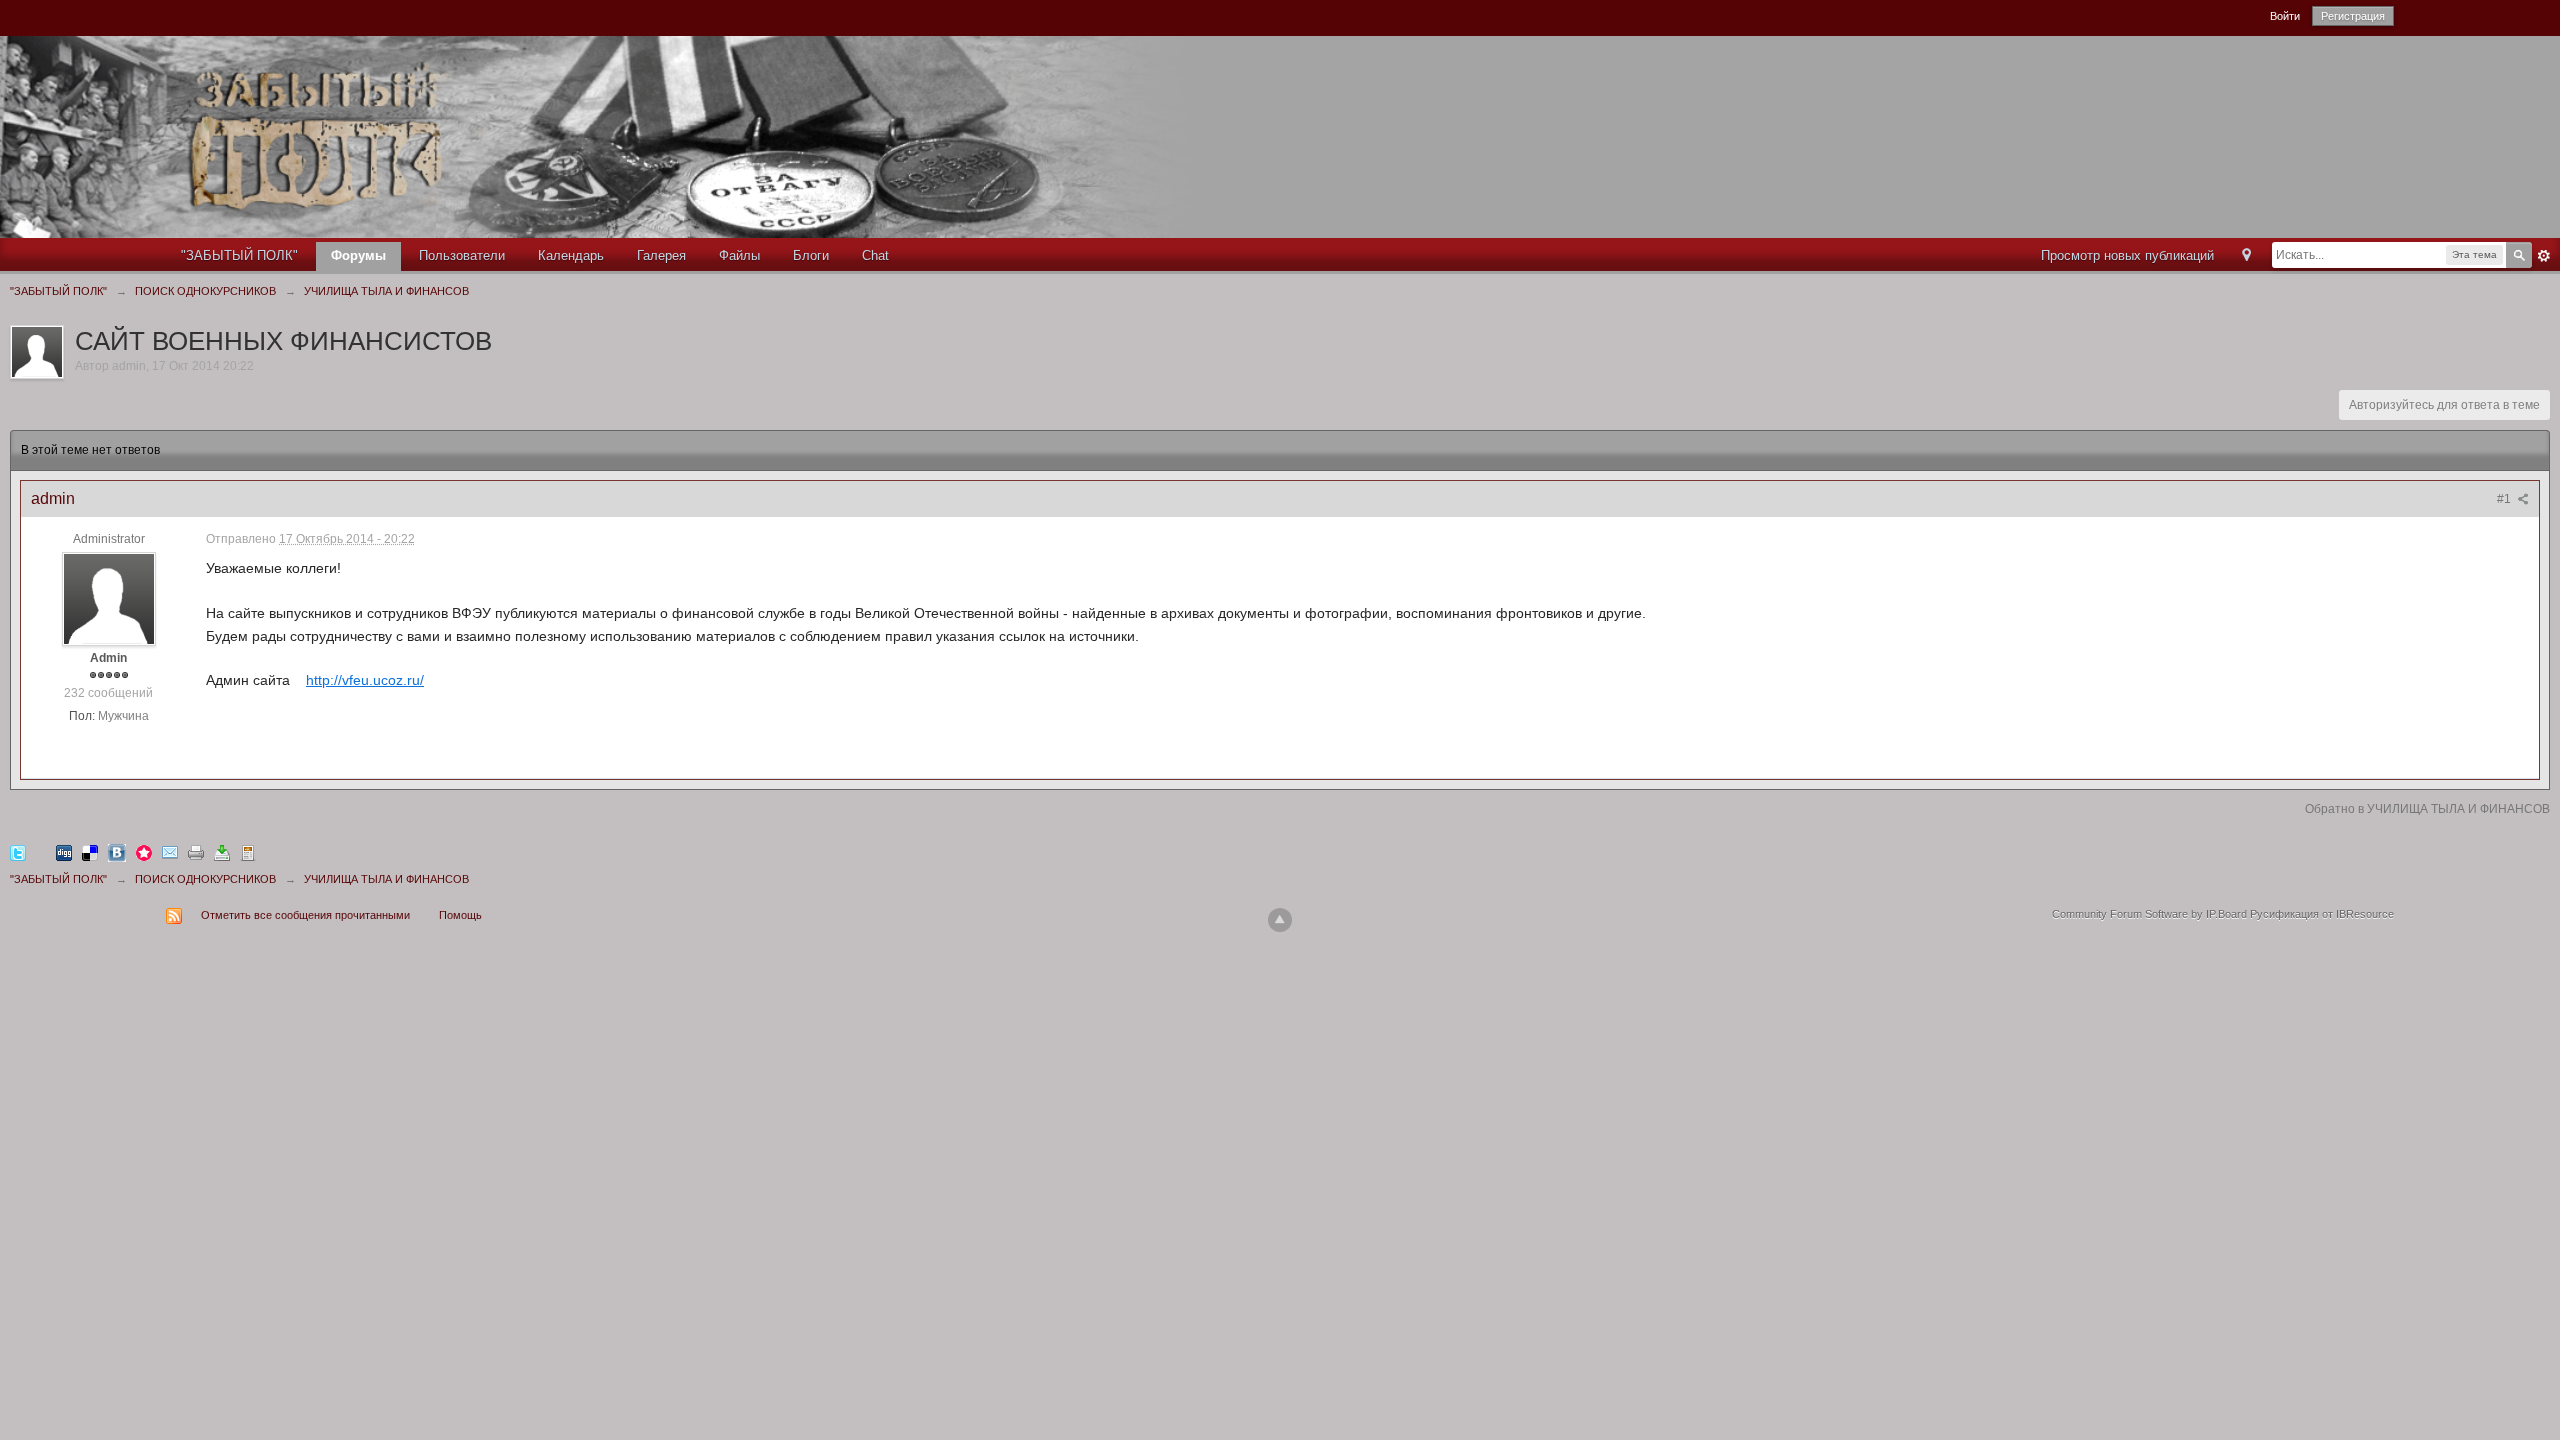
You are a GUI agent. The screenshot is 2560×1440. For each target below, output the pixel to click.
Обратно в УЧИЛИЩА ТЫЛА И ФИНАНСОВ (2427, 809)
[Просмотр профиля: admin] (109, 599)
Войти (2285, 16)
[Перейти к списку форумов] (631, 135)
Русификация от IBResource (2320, 914)
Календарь (571, 255)
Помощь (460, 915)
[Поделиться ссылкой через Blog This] (248, 852)
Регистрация (2353, 16)
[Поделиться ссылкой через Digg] (64, 852)
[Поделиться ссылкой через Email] (170, 852)
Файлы (739, 255)
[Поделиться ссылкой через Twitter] (18, 852)
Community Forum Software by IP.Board (2149, 914)
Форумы (358, 255)
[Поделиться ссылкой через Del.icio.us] (90, 852)
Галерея (661, 255)
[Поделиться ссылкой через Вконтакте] (117, 852)
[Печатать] (196, 852)
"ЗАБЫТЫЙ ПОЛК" (239, 255)
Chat (875, 255)
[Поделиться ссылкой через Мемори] (144, 852)
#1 (2505, 499)
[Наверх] (1280, 920)
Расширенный (2544, 256)
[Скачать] (222, 852)
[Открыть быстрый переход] (2246, 256)
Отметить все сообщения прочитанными (305, 915)
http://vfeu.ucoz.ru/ (365, 680)
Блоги (811, 255)
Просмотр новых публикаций (2127, 255)
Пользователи (462, 255)
